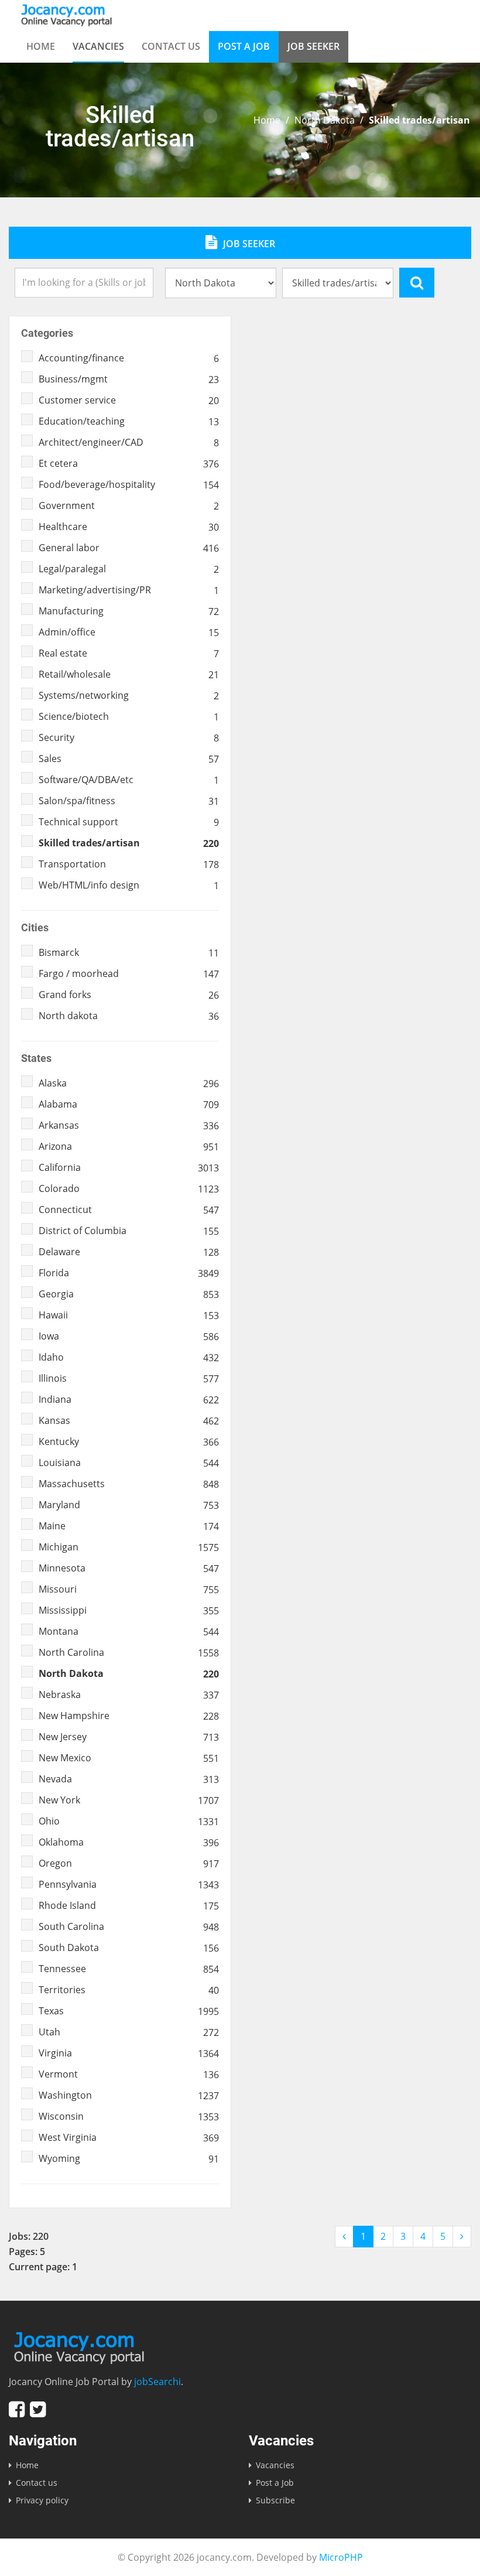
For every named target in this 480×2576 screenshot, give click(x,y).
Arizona (129, 1146)
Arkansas (129, 1125)
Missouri (129, 1589)
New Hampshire (129, 1716)
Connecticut (129, 1210)
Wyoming (129, 2158)
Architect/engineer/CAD (129, 442)
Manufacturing (129, 611)
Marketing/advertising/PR (129, 590)
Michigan (129, 1547)
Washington (129, 2095)
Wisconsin (129, 2116)
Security (129, 737)
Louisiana (129, 1463)
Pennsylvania (129, 1884)
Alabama (129, 1104)
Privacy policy (42, 2500)
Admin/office (129, 632)
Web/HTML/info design (129, 885)
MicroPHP (341, 2557)
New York (129, 1800)
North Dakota (325, 120)
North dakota (129, 1016)
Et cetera (129, 463)
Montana (129, 1631)
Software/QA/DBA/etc (129, 780)
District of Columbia (129, 1231)
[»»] (462, 2237)
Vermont (129, 2074)
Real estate (129, 653)
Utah (129, 2032)
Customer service (129, 400)
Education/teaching (129, 421)
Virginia (129, 2053)
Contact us (171, 46)
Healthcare (129, 527)
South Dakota (129, 1948)
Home (41, 46)
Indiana (129, 1399)
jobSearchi (157, 2382)
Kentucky (129, 1441)
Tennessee (129, 1969)
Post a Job (244, 46)
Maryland (129, 1505)
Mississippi (129, 1610)
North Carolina (129, 1652)
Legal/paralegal (129, 569)
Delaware (129, 1252)
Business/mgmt (129, 379)
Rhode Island (129, 1905)
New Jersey (129, 1737)
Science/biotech (129, 716)
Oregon (129, 1863)
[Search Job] (417, 282)
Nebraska (129, 1694)
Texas (129, 2011)
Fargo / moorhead (129, 973)
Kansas (129, 1420)
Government (129, 505)
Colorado (129, 1188)
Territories (129, 1990)
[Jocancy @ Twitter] (38, 2409)
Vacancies (98, 46)
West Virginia (129, 2137)
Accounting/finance (129, 358)
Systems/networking (129, 695)
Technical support (129, 822)
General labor (129, 548)
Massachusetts (129, 1484)
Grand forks (129, 995)
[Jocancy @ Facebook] (17, 2409)
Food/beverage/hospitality (129, 484)
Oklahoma (129, 1842)
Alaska (129, 1083)
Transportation (129, 864)
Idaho (129, 1357)
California (129, 1167)
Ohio (129, 1821)
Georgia (129, 1294)
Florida (129, 1273)
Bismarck (129, 952)
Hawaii (129, 1315)
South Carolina (129, 1926)
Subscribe (275, 2500)
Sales (129, 759)
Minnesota (129, 1568)
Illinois (129, 1378)
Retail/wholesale (129, 674)
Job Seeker (313, 46)
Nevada (129, 1779)
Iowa (129, 1336)
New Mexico (129, 1758)
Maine (129, 1526)
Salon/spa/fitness (129, 801)
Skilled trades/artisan (129, 843)
